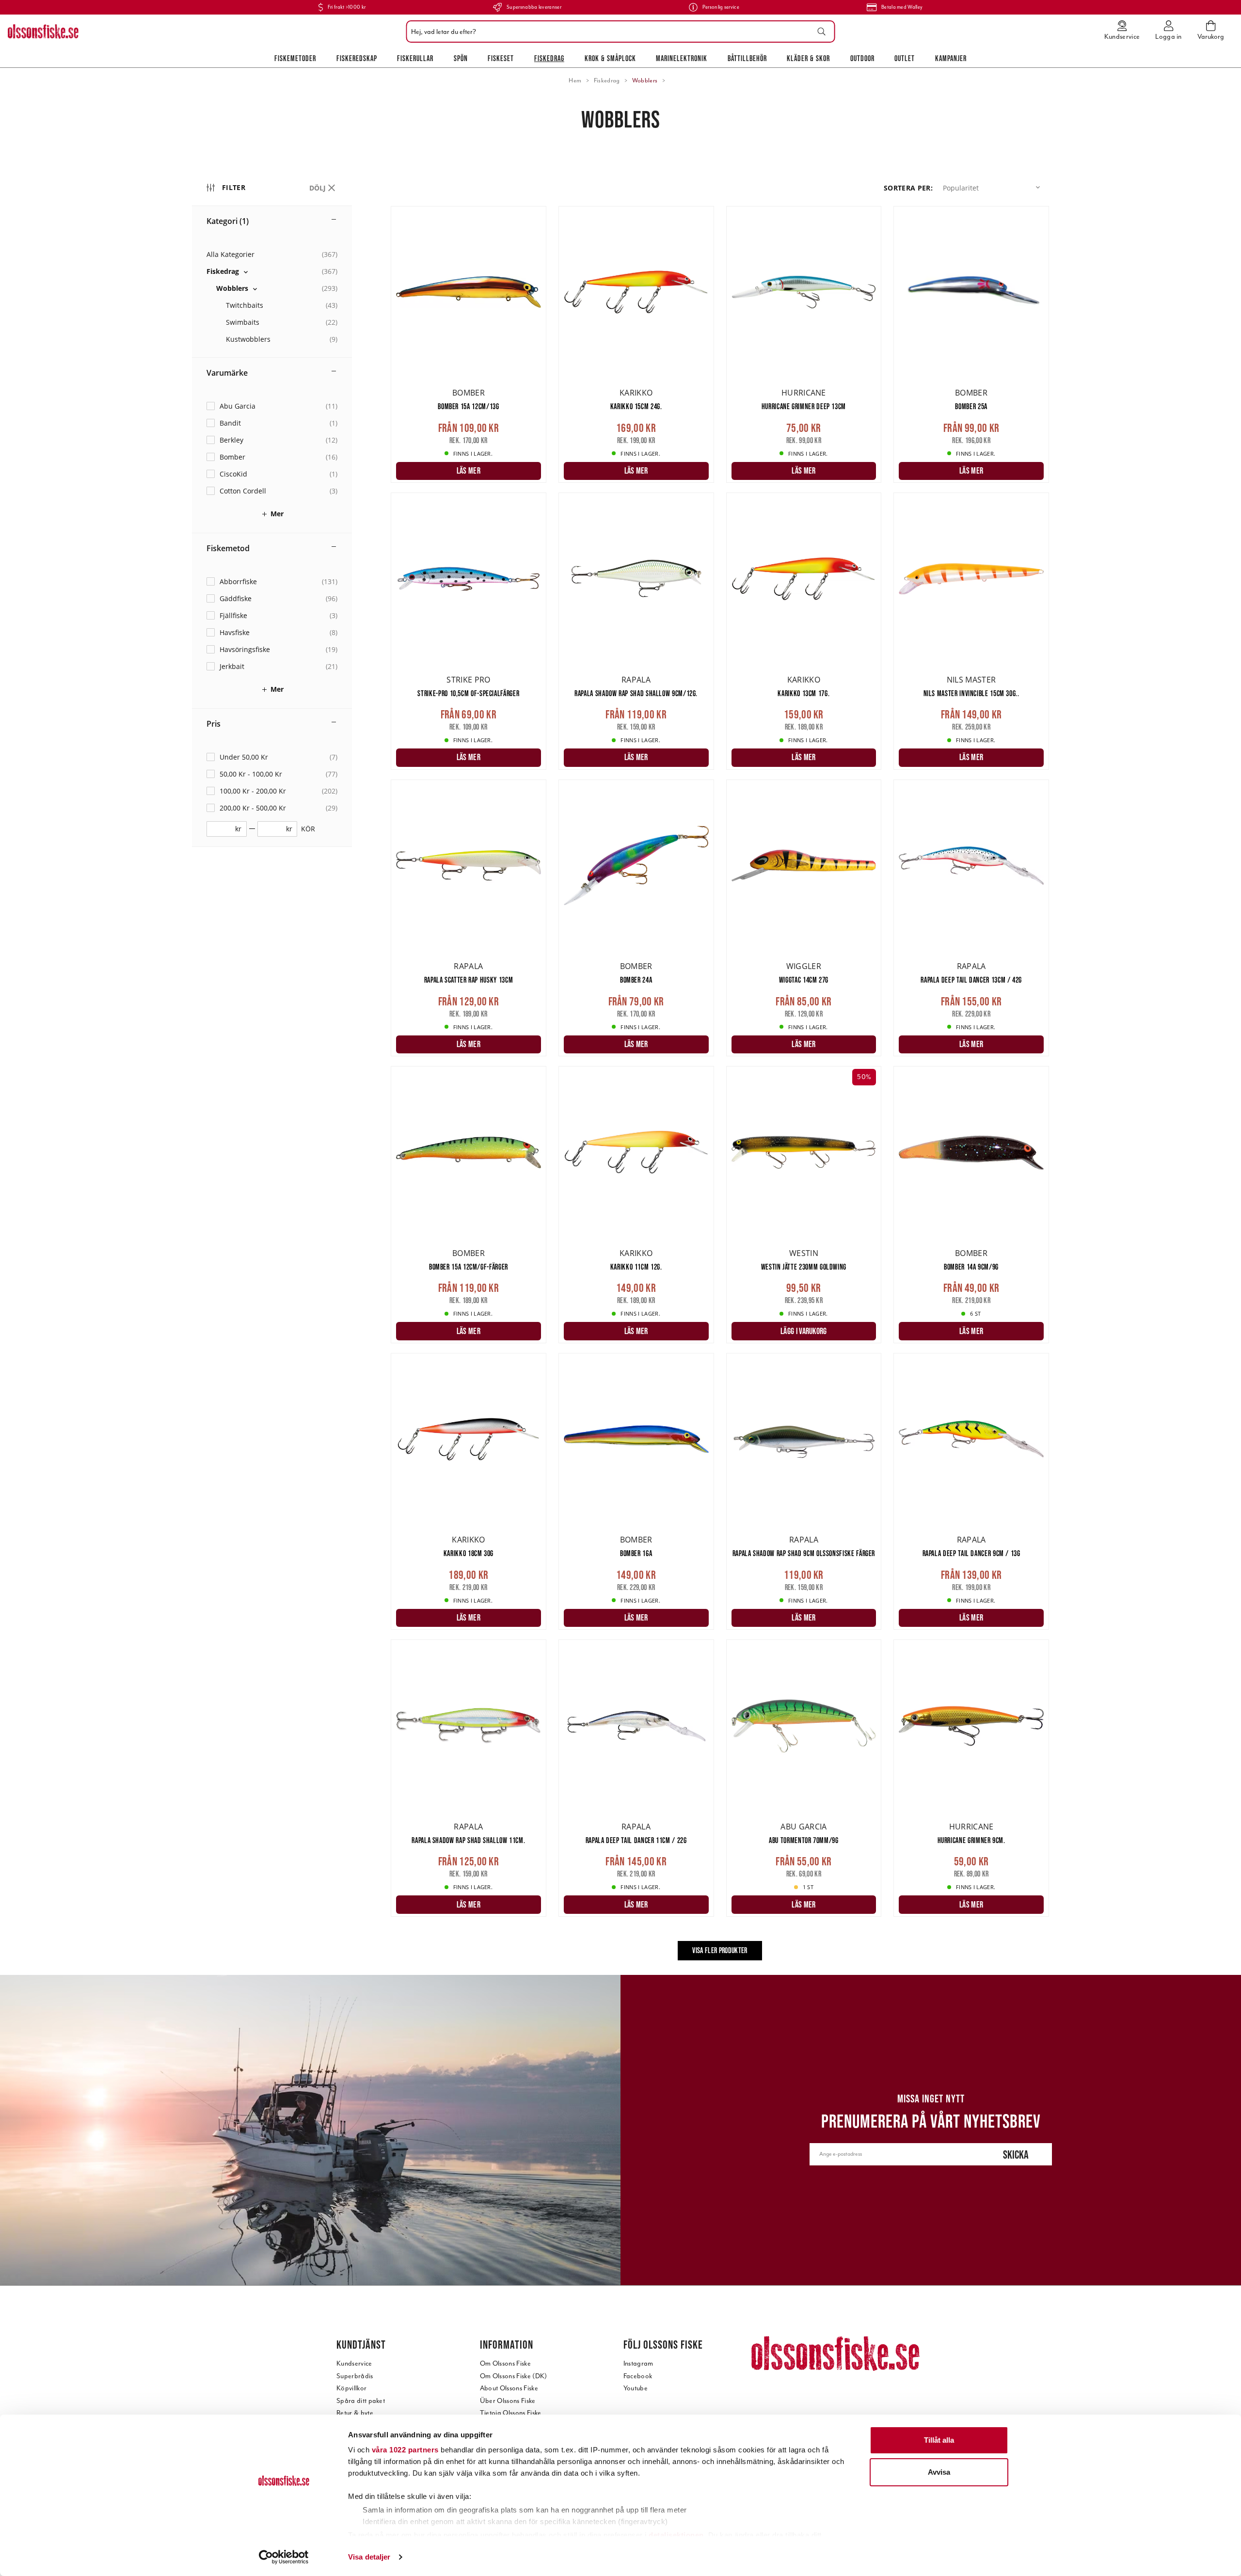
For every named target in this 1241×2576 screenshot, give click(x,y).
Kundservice (354, 2363)
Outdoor (862, 58)
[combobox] (618, 32)
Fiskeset (501, 58)
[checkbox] (272, 271)
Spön (461, 58)
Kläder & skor (808, 58)
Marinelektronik (682, 58)
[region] (291, 1072)
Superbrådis (355, 2376)
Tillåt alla (939, 2440)
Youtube (636, 2388)
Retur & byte (355, 2413)
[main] (720, 1090)
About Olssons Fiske (509, 2388)
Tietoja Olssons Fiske (511, 2413)
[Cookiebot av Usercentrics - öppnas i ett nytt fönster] (284, 2557)
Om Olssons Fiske (505, 2363)
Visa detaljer (369, 2557)
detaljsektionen (676, 2535)
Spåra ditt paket (361, 2401)
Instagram (638, 2363)
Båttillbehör (747, 58)
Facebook (638, 2376)
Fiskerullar (415, 58)
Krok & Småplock (610, 58)
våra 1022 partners (405, 2450)
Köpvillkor (351, 2388)
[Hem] (43, 32)
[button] (993, 188)
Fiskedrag (549, 58)
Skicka (1016, 2155)
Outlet (905, 58)
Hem (575, 80)
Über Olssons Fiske (508, 2401)
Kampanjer (951, 58)
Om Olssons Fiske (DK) (514, 2376)
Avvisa (939, 2472)
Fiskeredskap (357, 58)
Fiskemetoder (295, 58)
